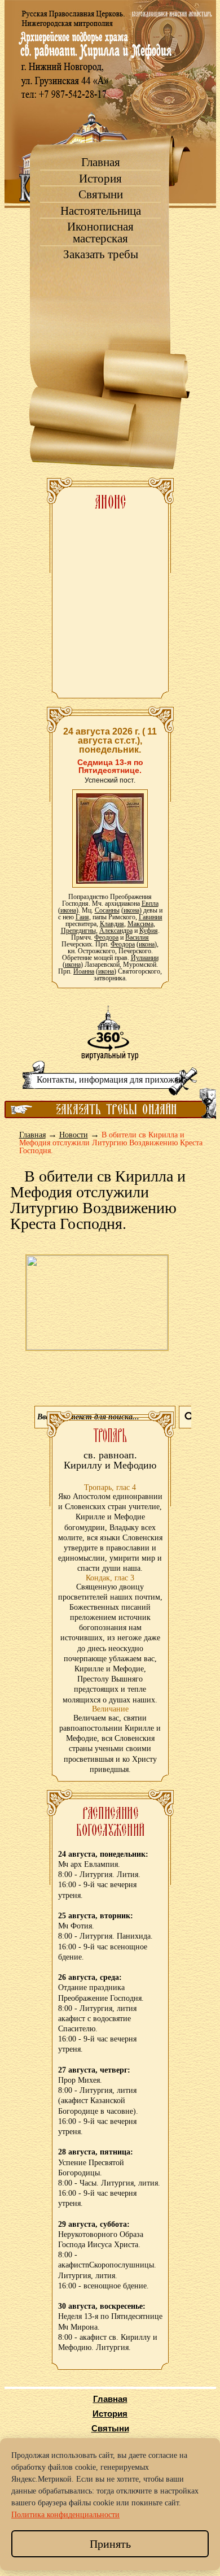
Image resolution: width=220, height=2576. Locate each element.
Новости (74, 1135)
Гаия (82, 917)
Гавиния (151, 917)
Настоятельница (101, 211)
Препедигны (78, 931)
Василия (137, 937)
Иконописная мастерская (100, 233)
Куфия (149, 931)
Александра (116, 931)
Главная (101, 162)
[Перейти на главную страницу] (110, 102)
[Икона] (110, 838)
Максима (140, 924)
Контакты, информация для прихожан (110, 1080)
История (100, 179)
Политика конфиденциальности (65, 2515)
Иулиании (145, 958)
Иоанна (84, 971)
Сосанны (107, 910)
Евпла (150, 903)
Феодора (106, 937)
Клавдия (112, 924)
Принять (110, 2544)
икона (68, 910)
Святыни (101, 195)
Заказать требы (101, 255)
